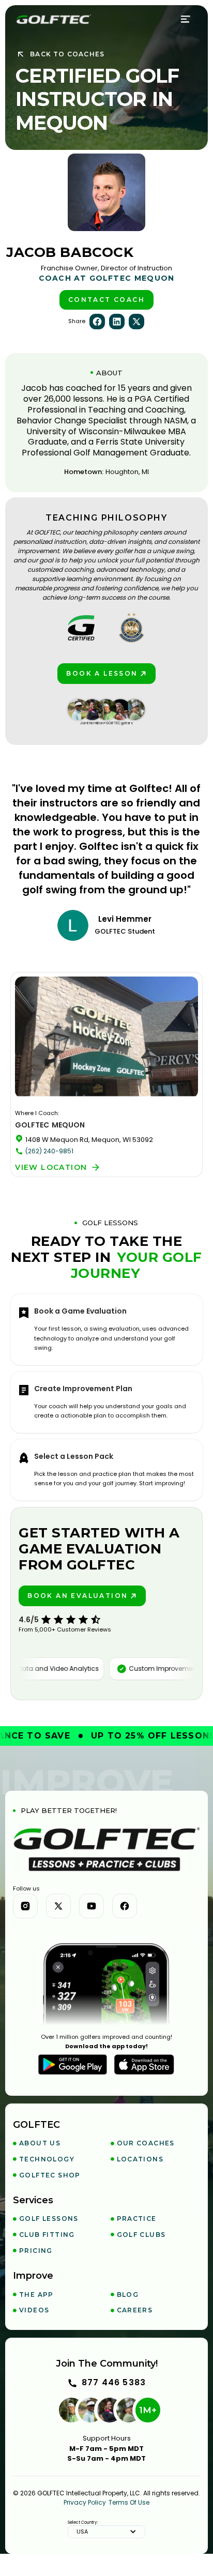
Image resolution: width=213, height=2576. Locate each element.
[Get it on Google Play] (73, 2065)
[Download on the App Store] (144, 2065)
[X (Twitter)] (58, 1906)
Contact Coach (106, 300)
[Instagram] (25, 1906)
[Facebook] (125, 1906)
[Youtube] (92, 1906)
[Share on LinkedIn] (117, 322)
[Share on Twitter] (136, 322)
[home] (54, 19)
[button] (186, 19)
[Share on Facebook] (97, 322)
